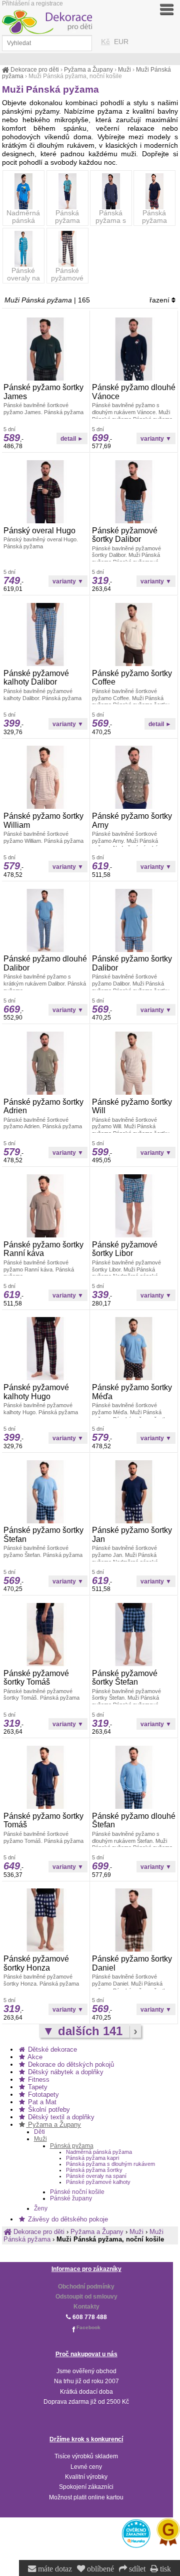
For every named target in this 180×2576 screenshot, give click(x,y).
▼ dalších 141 (84, 2031)
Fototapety (42, 2095)
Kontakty (86, 2307)
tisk (164, 2569)
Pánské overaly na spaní (23, 278)
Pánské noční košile (77, 2192)
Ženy (41, 2208)
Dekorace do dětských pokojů (70, 2064)
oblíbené (99, 2569)
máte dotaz (54, 2569)
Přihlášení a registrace (32, 4)
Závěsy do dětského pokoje (67, 2219)
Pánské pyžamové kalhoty (67, 278)
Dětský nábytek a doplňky (65, 2072)
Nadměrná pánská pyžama (24, 221)
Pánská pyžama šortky (154, 221)
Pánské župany (71, 2198)
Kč (105, 42)
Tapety (37, 2087)
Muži (40, 2139)
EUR (121, 42)
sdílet (136, 2569)
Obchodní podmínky (86, 2287)
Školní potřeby (48, 2110)
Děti (39, 2132)
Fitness (38, 2079)
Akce (34, 2057)
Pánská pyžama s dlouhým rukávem (111, 224)
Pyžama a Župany (53, 2125)
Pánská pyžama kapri (67, 221)
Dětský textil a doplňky (60, 2117)
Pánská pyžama (72, 2146)
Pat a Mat (41, 2102)
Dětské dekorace (51, 2049)
